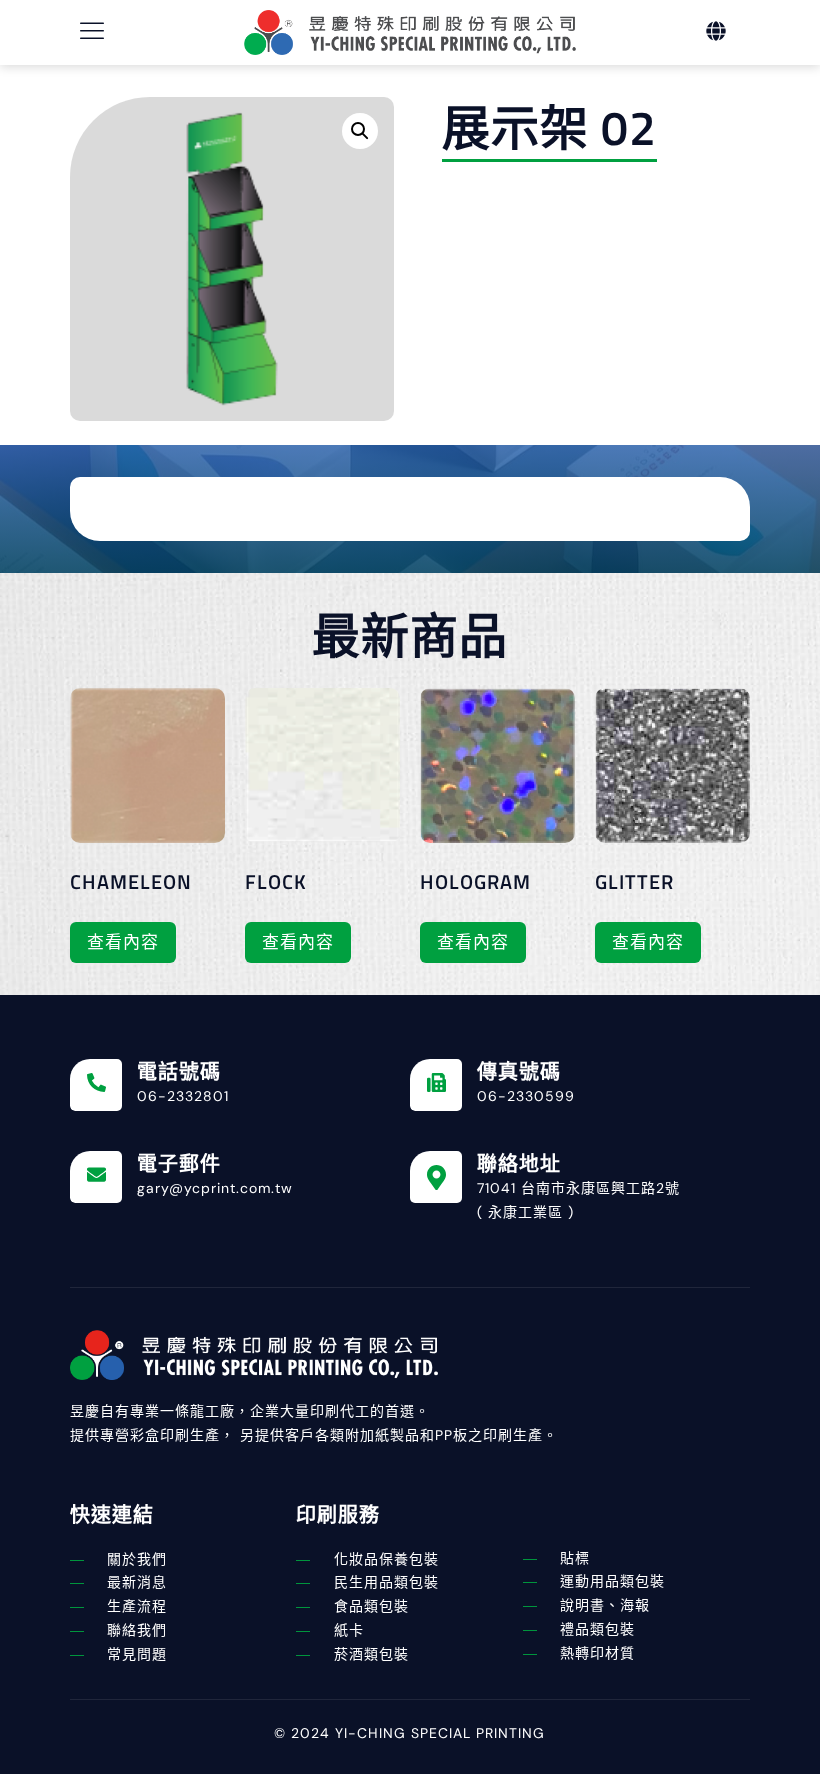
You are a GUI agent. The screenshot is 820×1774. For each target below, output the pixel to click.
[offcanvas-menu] (92, 31)
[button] (360, 131)
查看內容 (123, 942)
